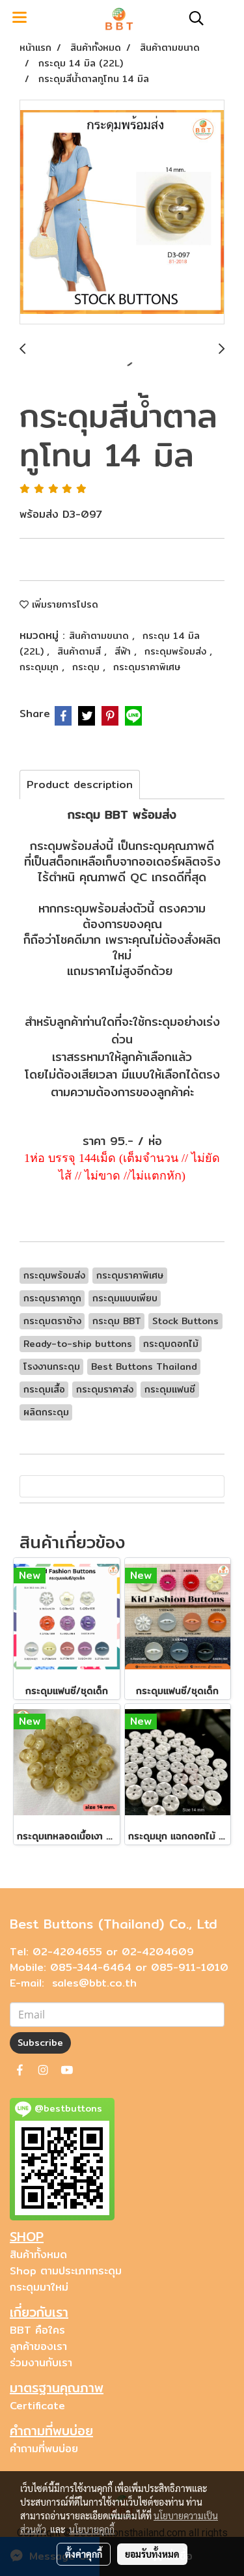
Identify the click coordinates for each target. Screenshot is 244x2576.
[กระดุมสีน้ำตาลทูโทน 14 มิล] (122, 213)
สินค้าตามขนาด (101, 636)
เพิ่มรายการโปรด (63, 604)
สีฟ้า (124, 651)
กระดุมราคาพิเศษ (147, 667)
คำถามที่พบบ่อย (44, 2449)
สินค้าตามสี (81, 651)
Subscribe (40, 2043)
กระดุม (88, 667)
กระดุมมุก (41, 667)
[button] (192, 18)
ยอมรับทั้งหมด (152, 2554)
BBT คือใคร (37, 2330)
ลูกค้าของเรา (38, 2346)
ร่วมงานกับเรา (41, 2363)
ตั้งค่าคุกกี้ (84, 2554)
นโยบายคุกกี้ (92, 2529)
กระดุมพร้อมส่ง (177, 651)
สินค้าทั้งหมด (38, 2255)
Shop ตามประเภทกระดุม (66, 2271)
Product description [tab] (80, 785)
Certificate (37, 2406)
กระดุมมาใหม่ (39, 2287)
